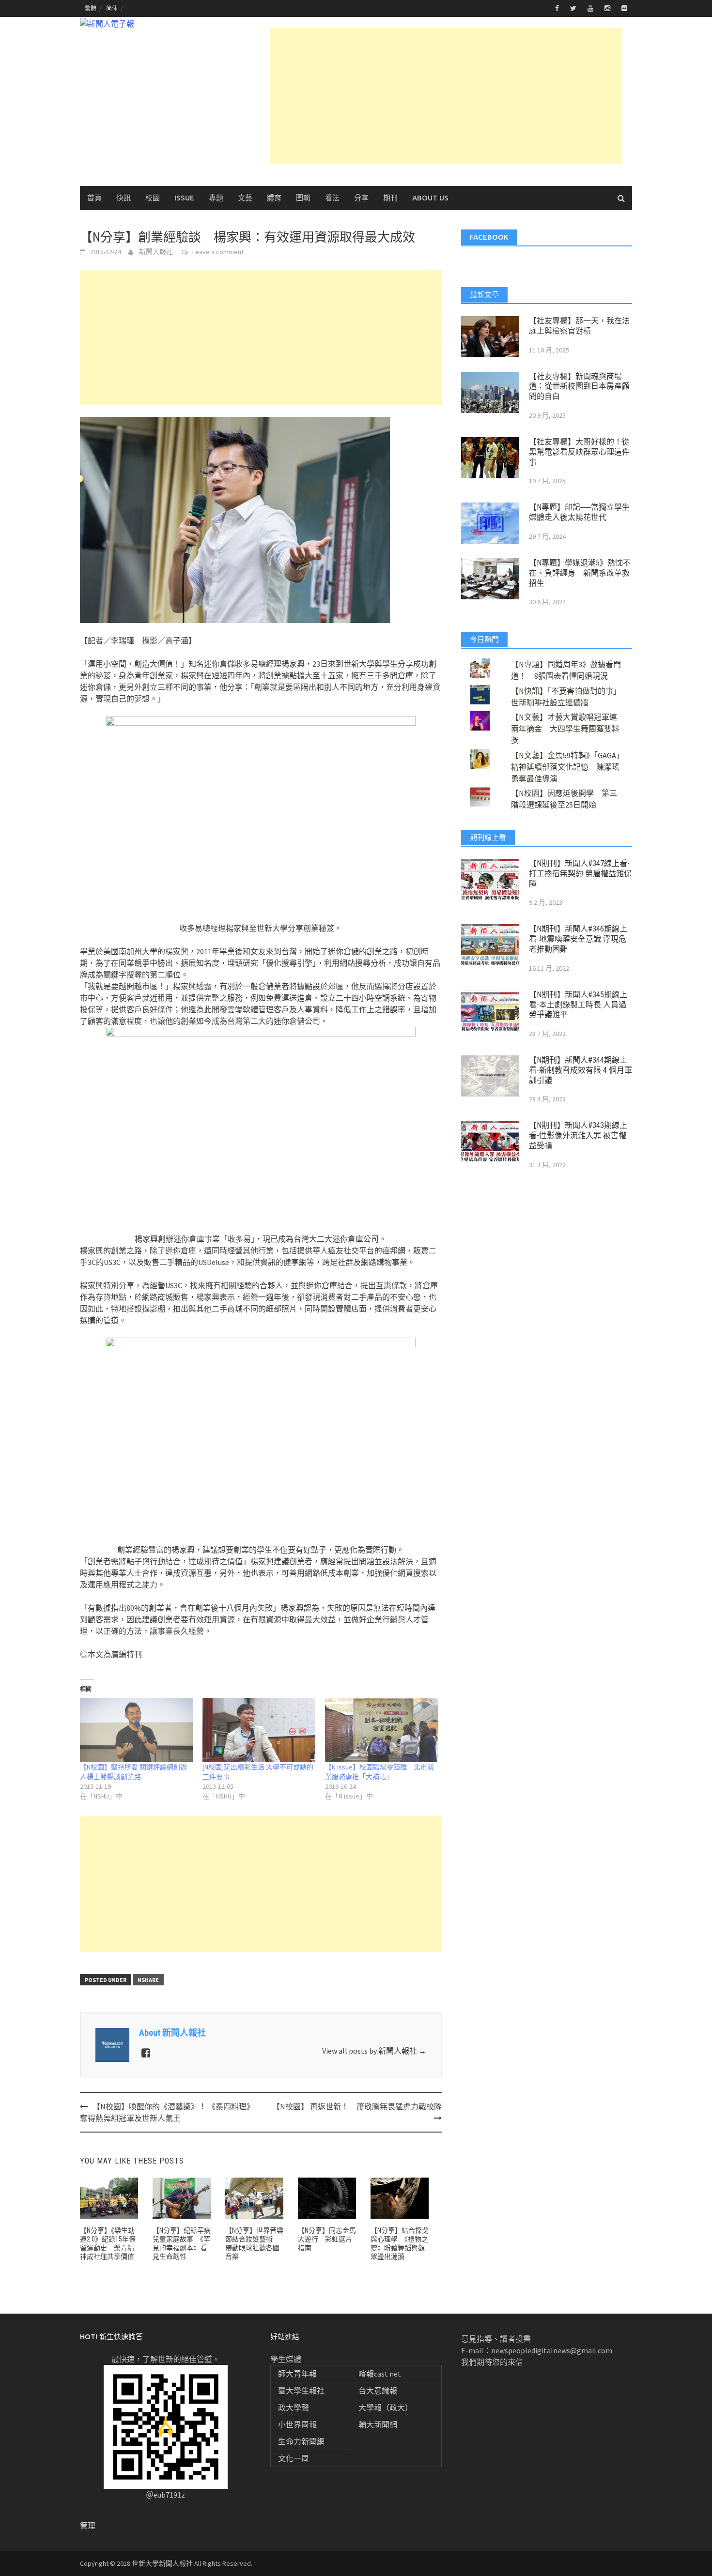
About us (430, 198)
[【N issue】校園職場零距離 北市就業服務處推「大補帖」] (381, 1730)
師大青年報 (297, 2374)
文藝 (245, 198)
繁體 (91, 8)
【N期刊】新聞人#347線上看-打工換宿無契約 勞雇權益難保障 (580, 874)
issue (184, 198)
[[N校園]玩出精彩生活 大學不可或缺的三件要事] (259, 1730)
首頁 (94, 198)
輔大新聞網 (378, 2424)
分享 (361, 198)
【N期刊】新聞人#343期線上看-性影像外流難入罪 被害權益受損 (578, 1136)
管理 (88, 2526)
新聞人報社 (156, 252)
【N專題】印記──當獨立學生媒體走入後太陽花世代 (579, 512)
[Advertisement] (446, 96)
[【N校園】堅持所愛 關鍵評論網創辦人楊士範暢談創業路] (136, 1730)
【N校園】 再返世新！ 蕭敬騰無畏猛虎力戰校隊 (357, 2106)
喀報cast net (380, 2374)
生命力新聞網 (301, 2441)
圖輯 (303, 198)
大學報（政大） (386, 2408)
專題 (216, 198)
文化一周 (294, 2458)
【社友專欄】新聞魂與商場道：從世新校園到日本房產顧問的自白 (579, 387)
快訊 (124, 198)
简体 (112, 8)
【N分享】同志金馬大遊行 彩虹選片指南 (327, 2239)
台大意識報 (378, 2391)
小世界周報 (297, 2424)
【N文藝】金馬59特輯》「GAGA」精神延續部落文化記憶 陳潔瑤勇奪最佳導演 (565, 767)
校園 (153, 198)
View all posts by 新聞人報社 (374, 2051)
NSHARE (148, 1980)
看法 (332, 198)
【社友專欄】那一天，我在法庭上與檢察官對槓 (579, 326)
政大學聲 (294, 2408)
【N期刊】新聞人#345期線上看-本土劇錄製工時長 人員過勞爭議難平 (578, 1005)
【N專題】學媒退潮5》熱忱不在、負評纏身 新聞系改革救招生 (580, 573)
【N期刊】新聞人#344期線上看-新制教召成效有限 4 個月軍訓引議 (580, 1070)
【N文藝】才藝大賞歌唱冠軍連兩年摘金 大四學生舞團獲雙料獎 (565, 729)
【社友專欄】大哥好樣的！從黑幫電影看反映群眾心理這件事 (579, 452)
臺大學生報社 (301, 2391)
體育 (274, 198)
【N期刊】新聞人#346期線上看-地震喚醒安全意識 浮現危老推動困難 (578, 939)
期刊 (390, 198)
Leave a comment (218, 252)
